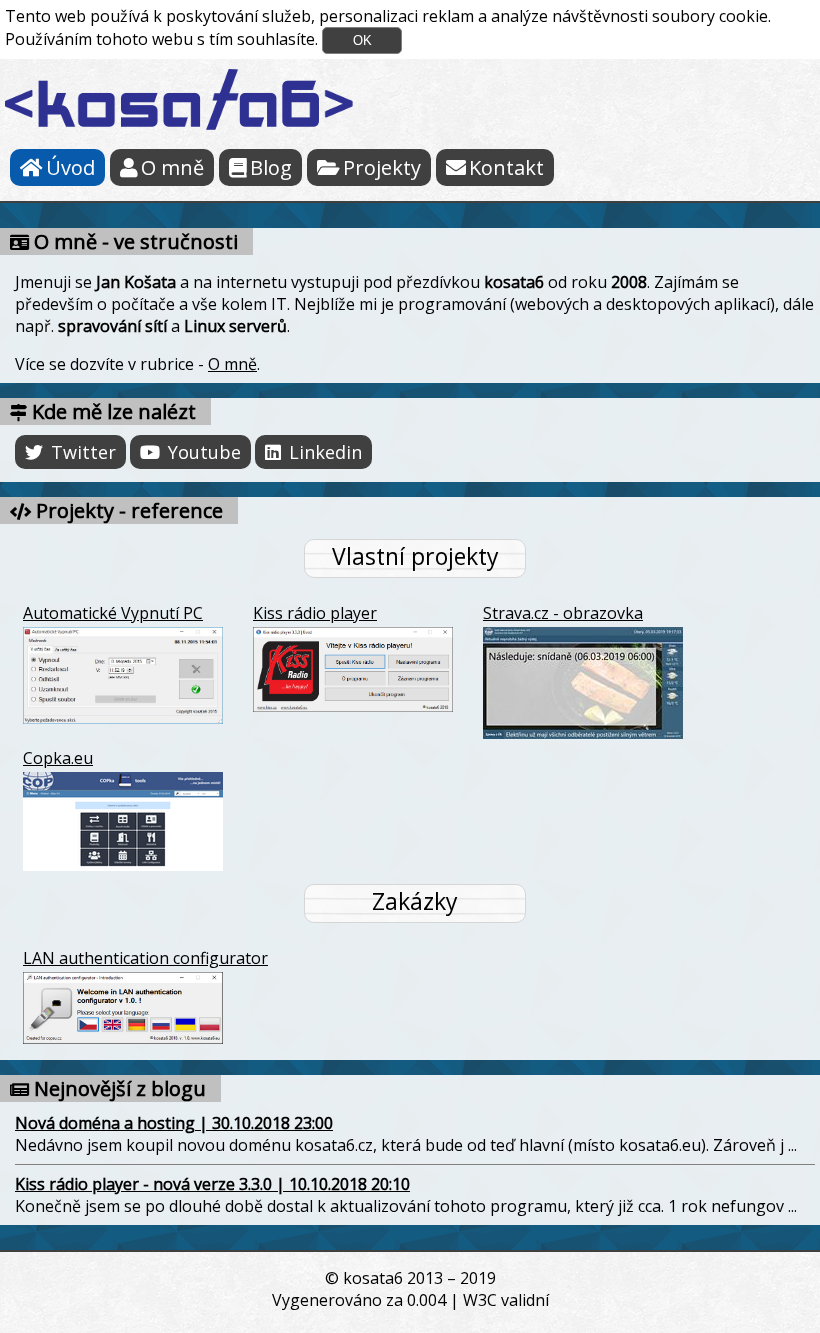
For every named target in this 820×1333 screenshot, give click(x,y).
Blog (271, 167)
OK (362, 40)
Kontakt (506, 167)
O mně (172, 167)
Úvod (70, 167)
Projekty (382, 167)
